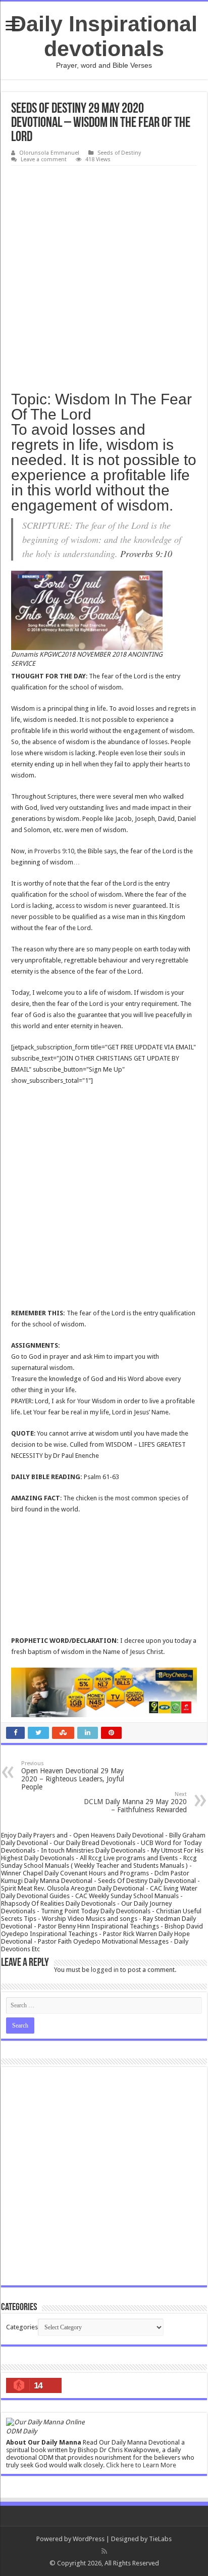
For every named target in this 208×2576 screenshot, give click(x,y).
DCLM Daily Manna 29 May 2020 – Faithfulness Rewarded (135, 1802)
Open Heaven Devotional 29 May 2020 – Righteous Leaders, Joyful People (73, 1776)
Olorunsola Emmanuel (49, 153)
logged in (105, 1970)
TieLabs (160, 2539)
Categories (22, 2327)
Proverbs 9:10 (146, 554)
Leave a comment (44, 159)
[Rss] (104, 2551)
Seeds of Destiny (119, 153)
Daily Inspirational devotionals (104, 36)
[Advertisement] (104, 275)
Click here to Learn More (141, 2465)
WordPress (89, 2539)
